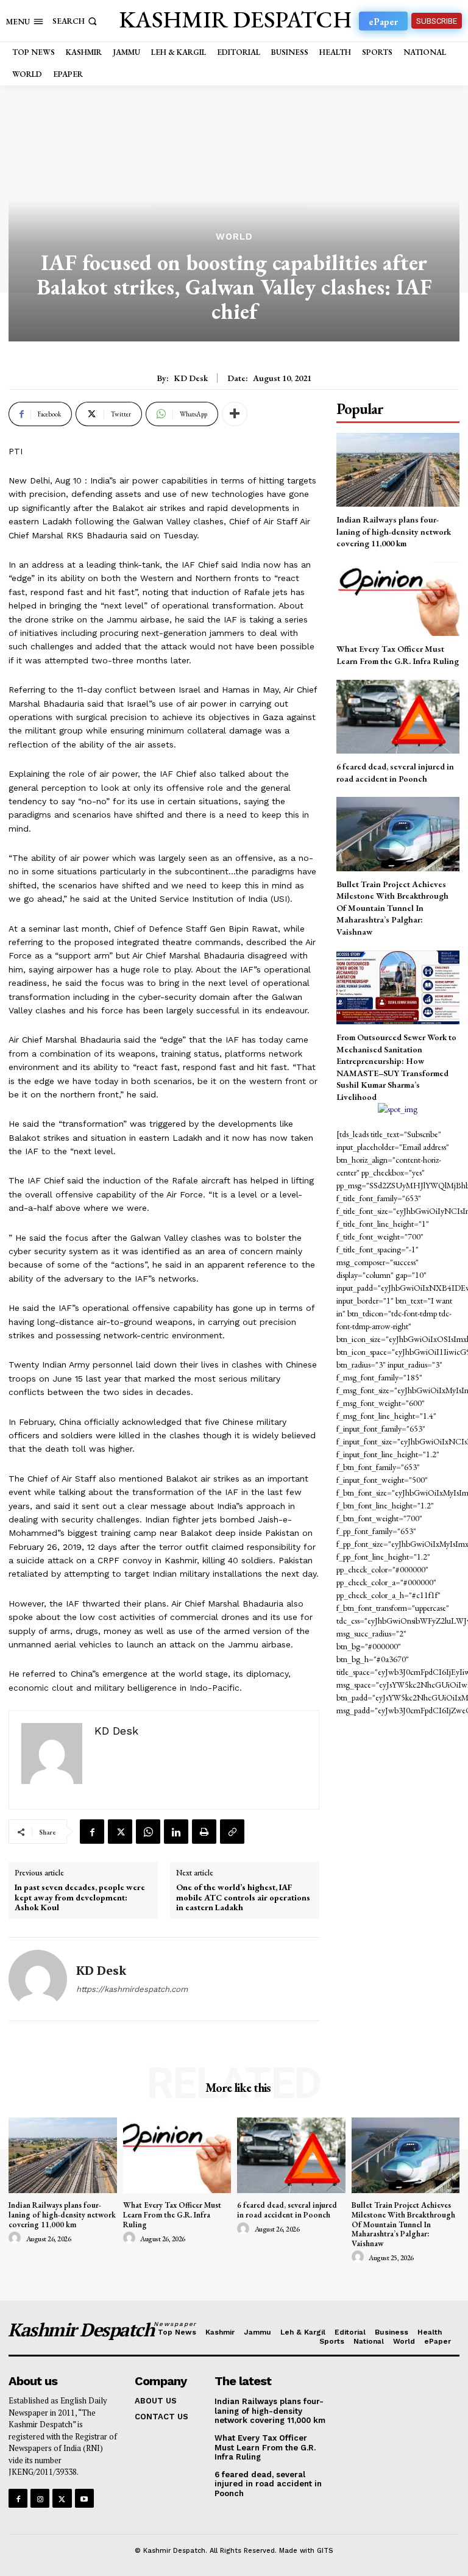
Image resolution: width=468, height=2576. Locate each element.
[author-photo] (16, 2238)
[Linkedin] (176, 1832)
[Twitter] (120, 1832)
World (234, 237)
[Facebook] (92, 1832)
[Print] (204, 1832)
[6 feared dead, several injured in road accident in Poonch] (398, 717)
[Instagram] (40, 2498)
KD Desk (191, 378)
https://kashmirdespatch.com (132, 1989)
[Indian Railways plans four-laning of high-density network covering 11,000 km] (398, 470)
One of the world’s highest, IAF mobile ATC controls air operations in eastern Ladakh (243, 1897)
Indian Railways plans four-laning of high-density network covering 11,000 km (394, 531)
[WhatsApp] (148, 1832)
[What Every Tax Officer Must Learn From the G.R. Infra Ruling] (398, 599)
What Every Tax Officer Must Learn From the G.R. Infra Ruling (398, 655)
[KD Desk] (38, 1979)
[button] (76, 21)
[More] (235, 414)
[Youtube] (84, 2498)
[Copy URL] (232, 1832)
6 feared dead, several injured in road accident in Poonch (287, 2210)
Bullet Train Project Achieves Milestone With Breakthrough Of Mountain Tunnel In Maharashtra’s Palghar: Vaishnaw (392, 908)
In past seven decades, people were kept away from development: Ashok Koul (80, 1897)
